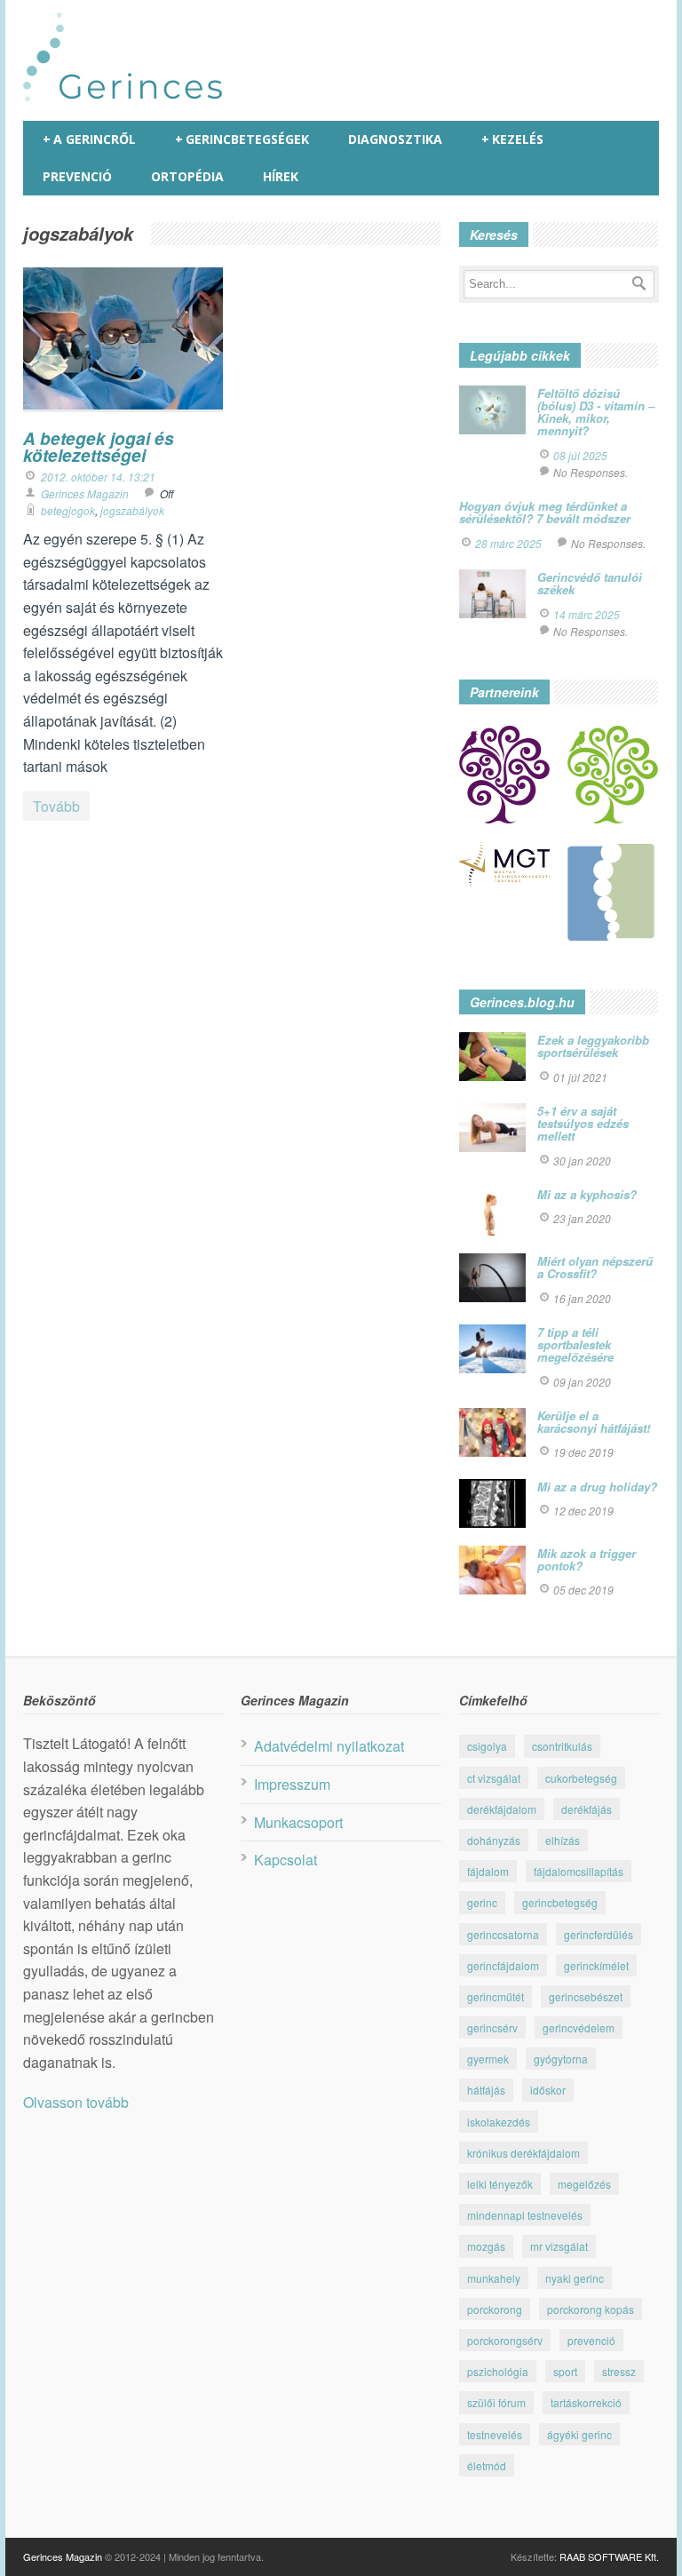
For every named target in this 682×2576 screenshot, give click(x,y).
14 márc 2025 (587, 614)
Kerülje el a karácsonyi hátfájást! (594, 1422)
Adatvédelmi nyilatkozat (329, 1746)
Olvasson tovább (76, 2102)
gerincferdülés (599, 1934)
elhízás (563, 1840)
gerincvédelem (579, 2027)
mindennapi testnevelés (525, 2215)
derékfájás (587, 1809)
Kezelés (512, 139)
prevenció (591, 2340)
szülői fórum (496, 2402)
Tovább (56, 806)
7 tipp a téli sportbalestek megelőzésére (575, 1345)
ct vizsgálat (494, 1778)
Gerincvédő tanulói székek (590, 583)
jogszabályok (132, 510)
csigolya (487, 1746)
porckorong (495, 2309)
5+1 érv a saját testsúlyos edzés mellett (583, 1124)
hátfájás (486, 2090)
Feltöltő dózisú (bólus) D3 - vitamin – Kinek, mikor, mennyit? (596, 412)
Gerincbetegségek (242, 139)
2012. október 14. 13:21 (98, 477)
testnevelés (495, 2434)
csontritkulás (562, 1746)
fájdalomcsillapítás (579, 1871)
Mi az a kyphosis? (587, 1194)
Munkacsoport (298, 1822)
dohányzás (494, 1840)
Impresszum (292, 1784)
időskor (548, 2090)
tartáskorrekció (586, 2402)
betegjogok (68, 510)
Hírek (281, 176)
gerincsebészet (586, 1996)
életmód (487, 2465)
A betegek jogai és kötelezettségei (99, 447)
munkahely (494, 2278)
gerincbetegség (560, 1902)
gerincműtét (496, 1996)
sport (565, 2371)
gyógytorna (561, 2059)
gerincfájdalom (503, 1965)
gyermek (488, 2059)
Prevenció (77, 176)
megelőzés (584, 2184)
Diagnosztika (395, 139)
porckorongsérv (505, 2340)
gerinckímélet (596, 1965)
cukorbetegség (581, 1778)
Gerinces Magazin (85, 493)
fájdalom (488, 1871)
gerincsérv (492, 2027)
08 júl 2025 (580, 455)
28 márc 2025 (508, 543)
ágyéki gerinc (579, 2434)
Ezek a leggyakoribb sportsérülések (593, 1046)
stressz (619, 2371)
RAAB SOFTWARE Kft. (609, 2556)
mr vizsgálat (559, 2246)
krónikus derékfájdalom (523, 2153)
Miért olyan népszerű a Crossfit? (595, 1267)
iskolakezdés (499, 2122)
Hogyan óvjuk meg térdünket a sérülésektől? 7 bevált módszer (545, 512)
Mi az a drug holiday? (597, 1487)
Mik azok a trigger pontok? (587, 1559)
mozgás (486, 2246)
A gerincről (89, 139)
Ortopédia (187, 176)
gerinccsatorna (503, 1934)
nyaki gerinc (575, 2278)
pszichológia (498, 2371)
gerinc (482, 1902)
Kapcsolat (285, 1860)
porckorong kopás (591, 2309)
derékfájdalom (502, 1809)
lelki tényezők (500, 2184)
